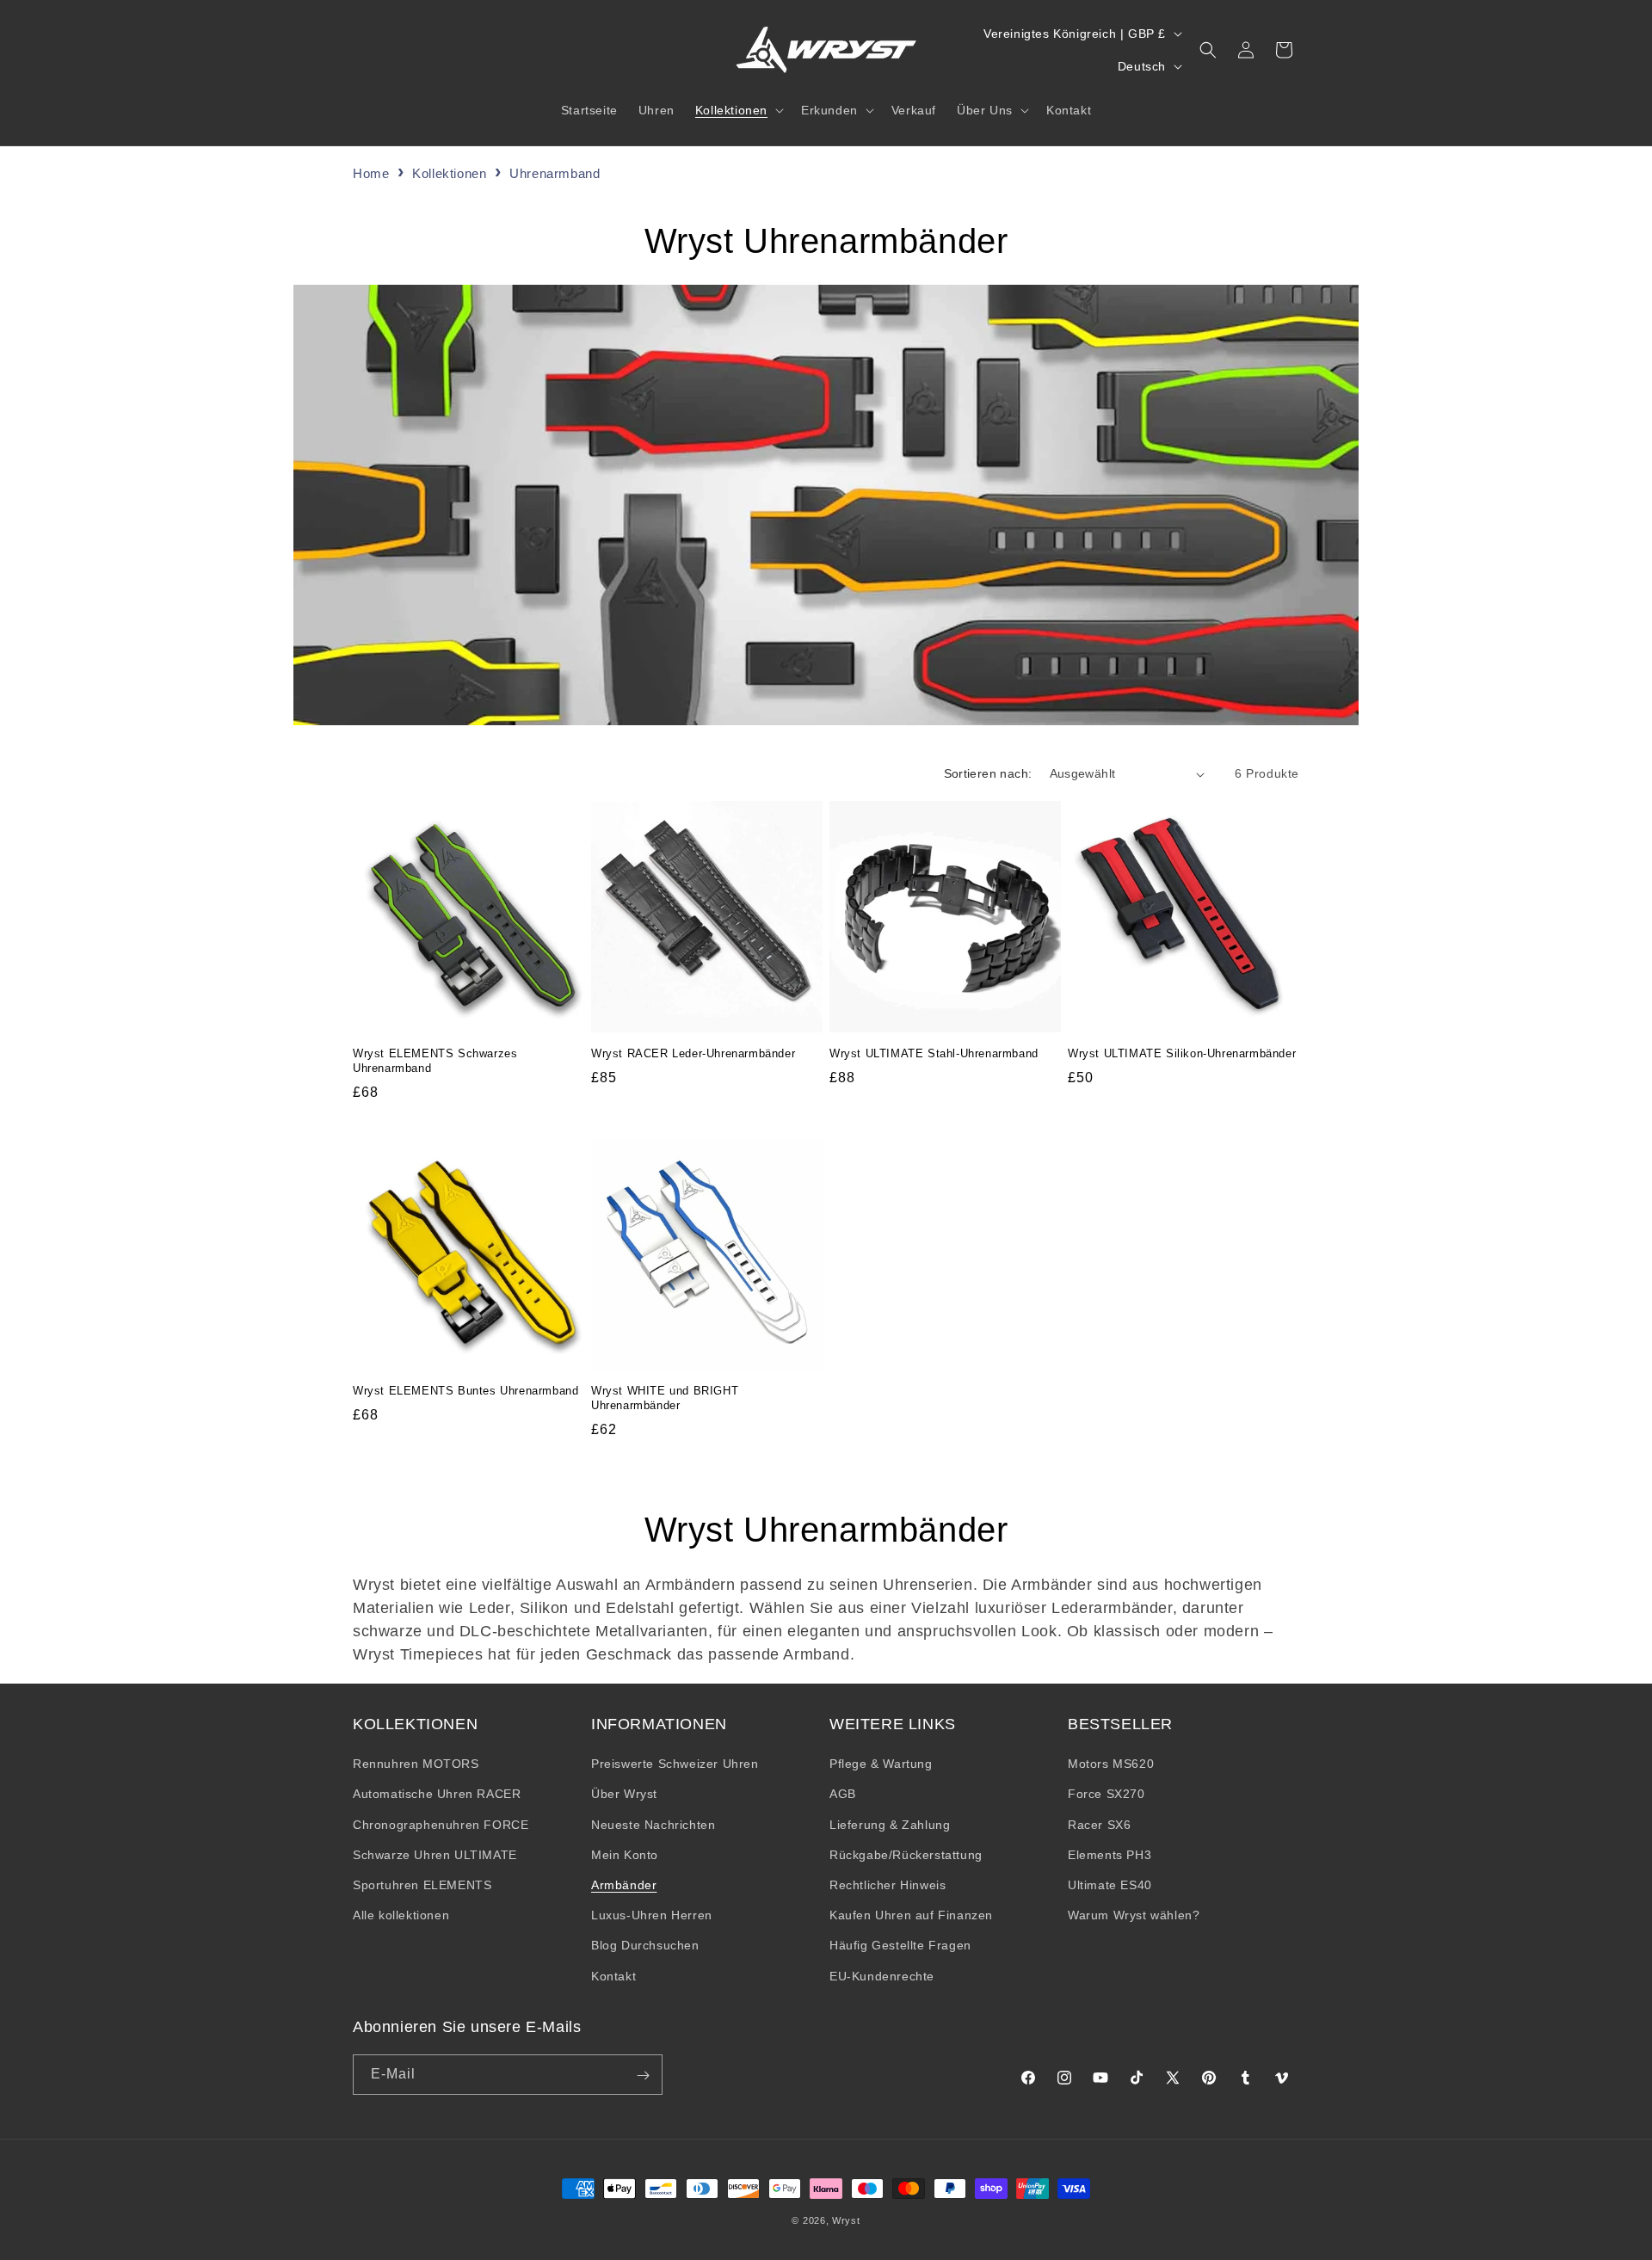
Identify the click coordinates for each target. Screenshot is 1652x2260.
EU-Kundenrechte (882, 1976)
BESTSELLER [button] (1120, 1724)
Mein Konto (625, 1855)
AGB (843, 1795)
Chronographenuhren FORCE (441, 1825)
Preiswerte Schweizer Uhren (675, 1764)
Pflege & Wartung (881, 1764)
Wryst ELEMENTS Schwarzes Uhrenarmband (435, 1061)
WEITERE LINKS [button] (893, 1724)
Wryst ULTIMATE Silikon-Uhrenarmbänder (1182, 1053)
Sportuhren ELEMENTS (422, 1885)
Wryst (846, 2220)
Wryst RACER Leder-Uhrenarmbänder (693, 1053)
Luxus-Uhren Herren (652, 1916)
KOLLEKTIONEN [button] (415, 1724)
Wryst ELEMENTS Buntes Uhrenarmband (465, 1391)
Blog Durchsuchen (645, 1946)
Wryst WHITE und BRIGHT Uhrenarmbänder (665, 1398)
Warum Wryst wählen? (1134, 1916)
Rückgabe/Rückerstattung (906, 1855)
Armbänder (624, 1885)
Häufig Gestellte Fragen (900, 1946)
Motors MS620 (1111, 1764)
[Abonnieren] (643, 2075)
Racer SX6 (1099, 1825)
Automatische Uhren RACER (437, 1795)
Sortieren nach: (988, 773)
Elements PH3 (1110, 1855)
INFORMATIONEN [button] (659, 1724)
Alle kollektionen (401, 1916)
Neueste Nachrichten (653, 1825)
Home (371, 173)
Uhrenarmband (555, 173)
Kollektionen (451, 173)
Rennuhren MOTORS (416, 1764)
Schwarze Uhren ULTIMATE (435, 1855)
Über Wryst (624, 1795)
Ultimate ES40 (1110, 1885)
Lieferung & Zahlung (890, 1825)
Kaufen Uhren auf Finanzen (911, 1916)
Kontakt (613, 1976)
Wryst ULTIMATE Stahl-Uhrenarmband (934, 1053)
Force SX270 (1106, 1795)
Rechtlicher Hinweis (888, 1885)
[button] (738, 110)
